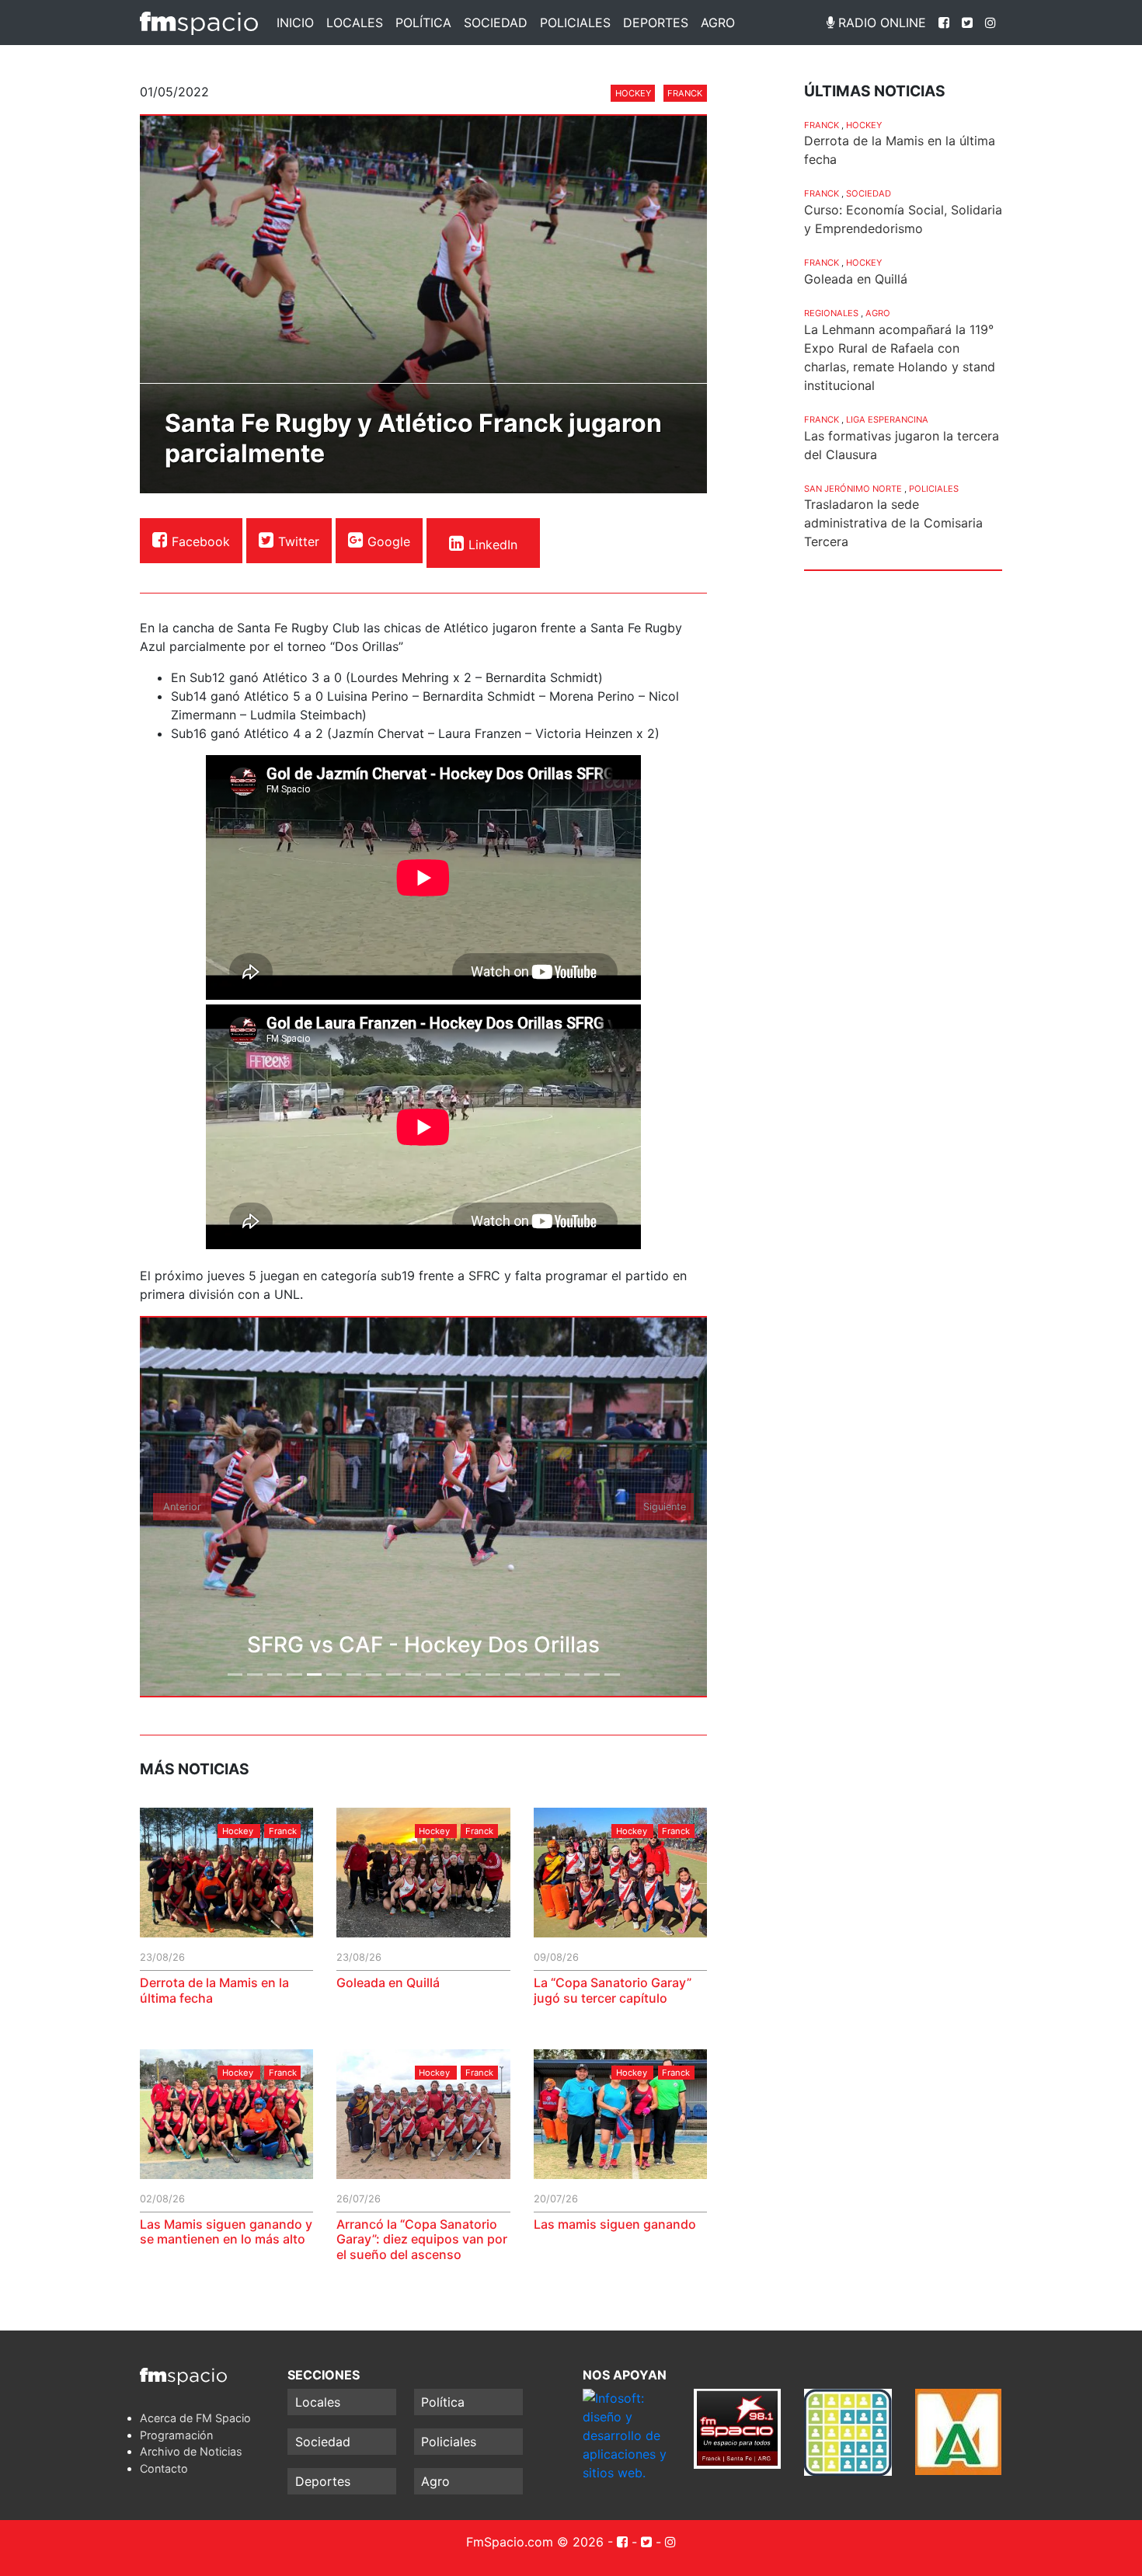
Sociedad (496, 23)
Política (423, 23)
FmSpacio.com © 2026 (535, 2542)
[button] (183, 1507)
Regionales (831, 313)
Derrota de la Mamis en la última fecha (214, 1990)
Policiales (575, 23)
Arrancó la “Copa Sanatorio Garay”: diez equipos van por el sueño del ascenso (422, 2239)
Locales (355, 23)
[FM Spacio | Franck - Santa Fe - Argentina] (199, 23)
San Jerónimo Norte (853, 489)
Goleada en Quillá (388, 1982)
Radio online (880, 23)
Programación (176, 2435)
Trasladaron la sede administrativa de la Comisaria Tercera (893, 523)
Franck (685, 93)
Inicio (295, 23)
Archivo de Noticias (191, 2451)
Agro (718, 23)
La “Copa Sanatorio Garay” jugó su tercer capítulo (613, 1990)
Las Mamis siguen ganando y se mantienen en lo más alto (226, 2231)
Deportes (656, 23)
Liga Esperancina (887, 419)
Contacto (164, 2468)
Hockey (633, 93)
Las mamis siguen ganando (615, 2224)
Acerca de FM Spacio (195, 2418)
